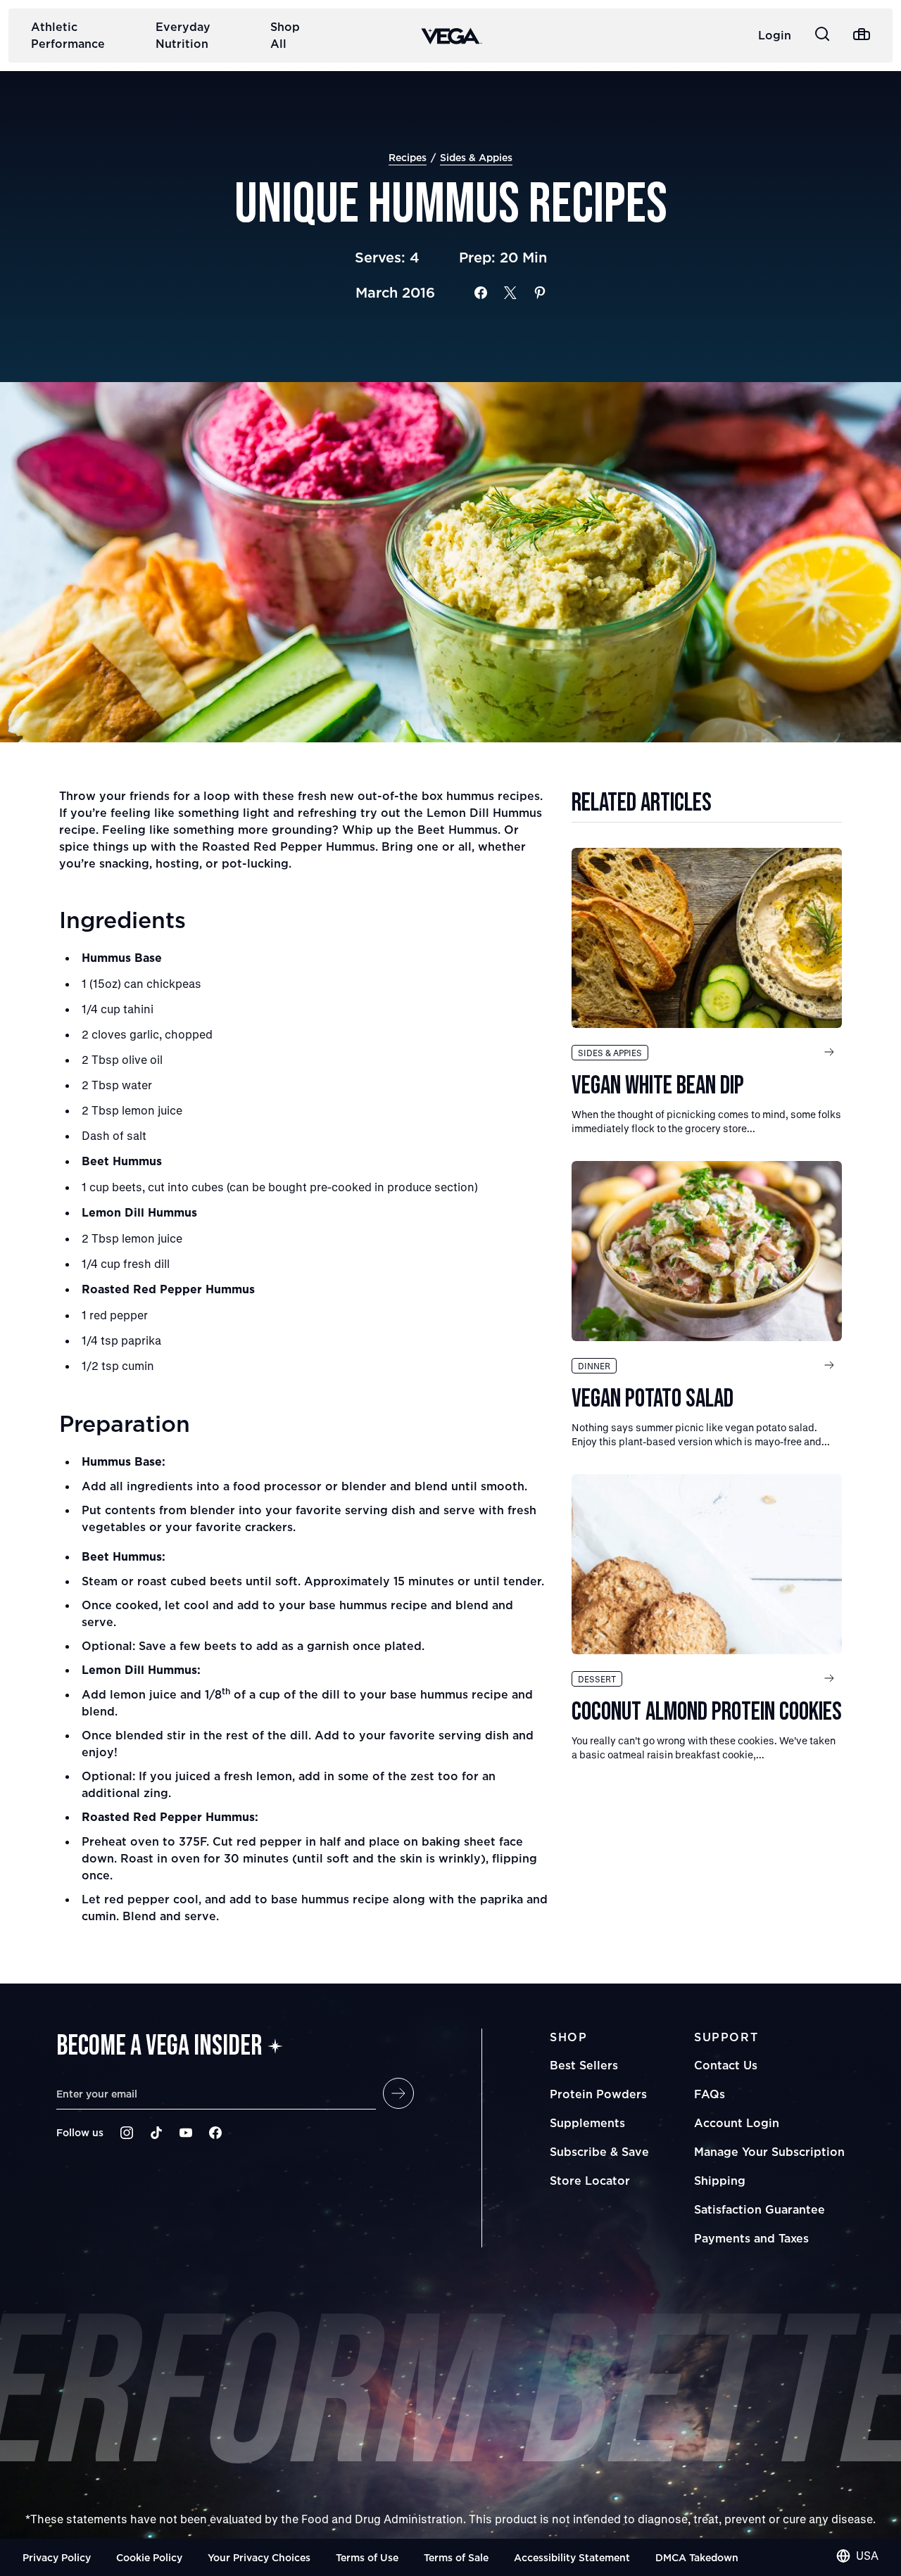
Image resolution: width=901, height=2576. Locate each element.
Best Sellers (584, 2065)
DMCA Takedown (697, 2557)
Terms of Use (367, 2557)
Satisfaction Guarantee (760, 2209)
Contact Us (726, 2065)
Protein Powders (598, 2094)
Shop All (285, 35)
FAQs (710, 2094)
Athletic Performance (68, 35)
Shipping (720, 2181)
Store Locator (590, 2181)
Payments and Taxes (751, 2238)
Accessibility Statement (572, 2557)
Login (775, 35)
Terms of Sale (456, 2557)
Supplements (587, 2123)
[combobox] (857, 2556)
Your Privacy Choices (259, 2557)
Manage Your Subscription (769, 2152)
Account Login (737, 2123)
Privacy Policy (57, 2557)
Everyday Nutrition (183, 35)
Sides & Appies (476, 157)
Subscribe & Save (599, 2152)
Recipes (408, 157)
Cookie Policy (149, 2557)
